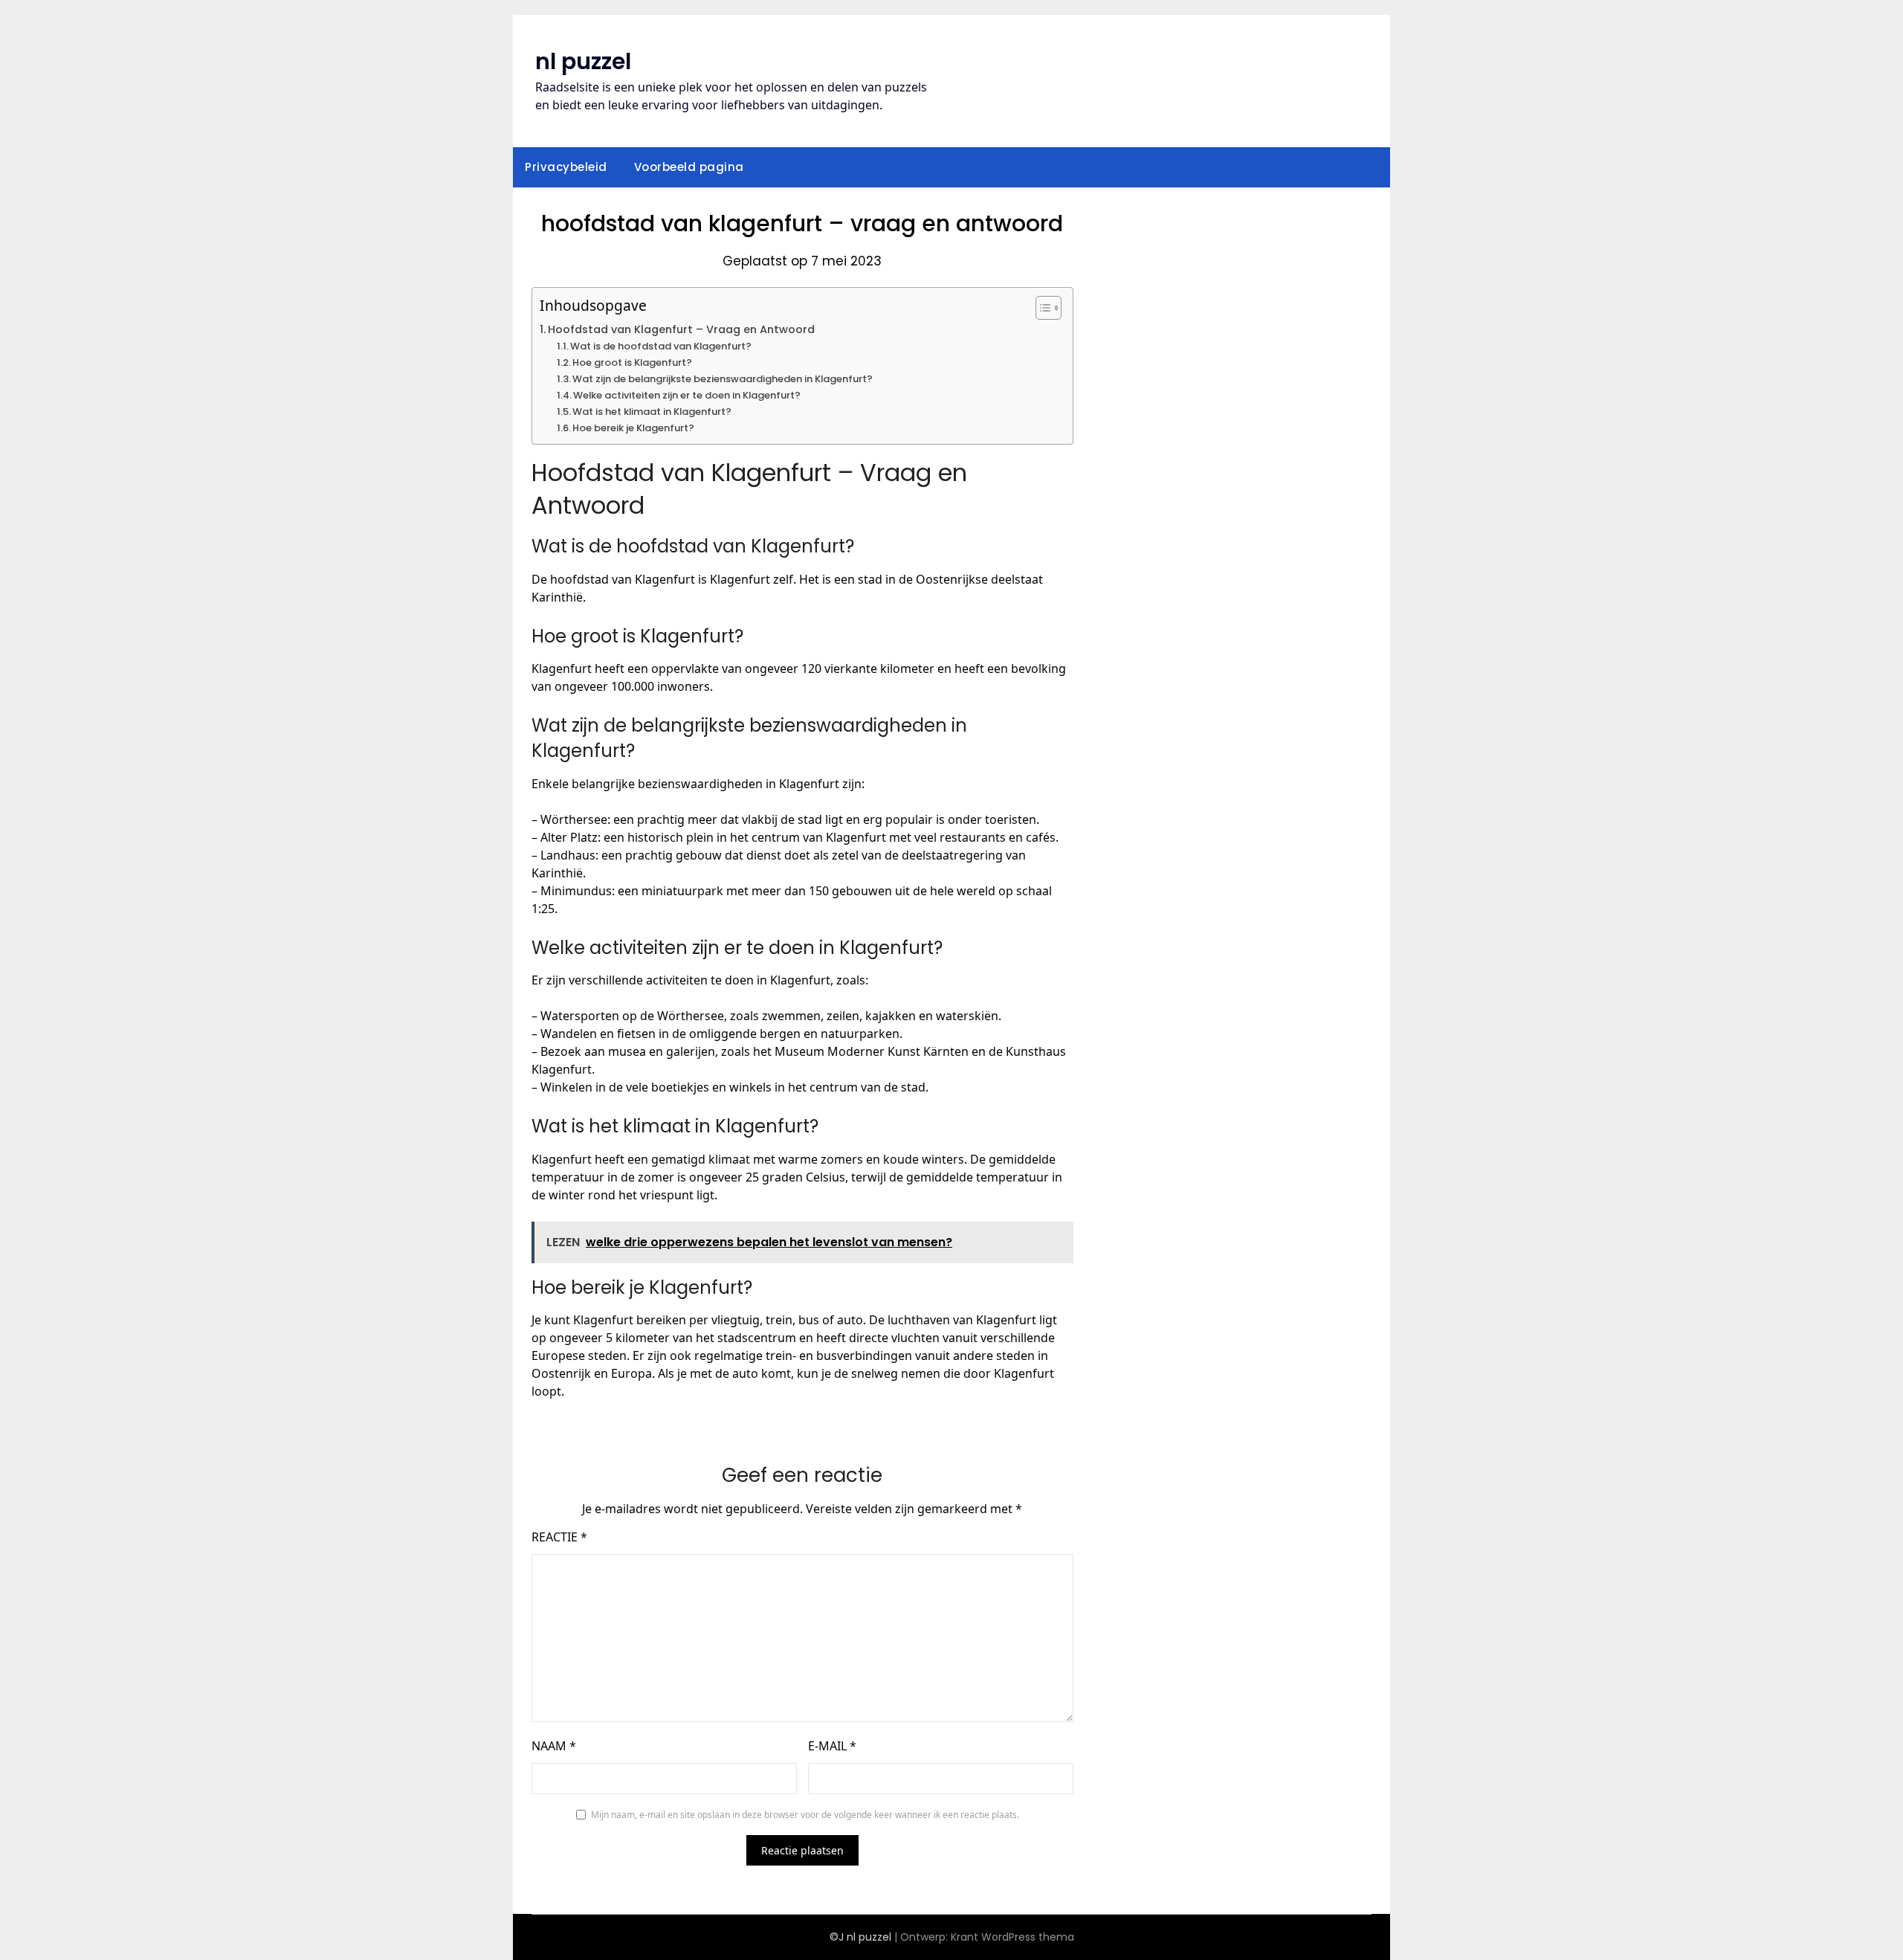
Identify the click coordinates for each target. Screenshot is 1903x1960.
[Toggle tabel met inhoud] (1041, 308)
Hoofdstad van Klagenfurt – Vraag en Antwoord (681, 329)
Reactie (559, 1537)
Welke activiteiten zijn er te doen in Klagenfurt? (687, 395)
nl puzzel (583, 61)
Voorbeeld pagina (689, 167)
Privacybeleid (566, 167)
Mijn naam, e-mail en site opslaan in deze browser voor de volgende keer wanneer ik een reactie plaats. (805, 1815)
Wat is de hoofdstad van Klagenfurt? (661, 346)
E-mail (832, 1746)
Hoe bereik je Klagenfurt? (633, 428)
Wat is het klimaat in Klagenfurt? (652, 412)
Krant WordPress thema (1012, 1937)
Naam (554, 1746)
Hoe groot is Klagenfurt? (632, 362)
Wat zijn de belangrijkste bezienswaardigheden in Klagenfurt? (723, 379)
